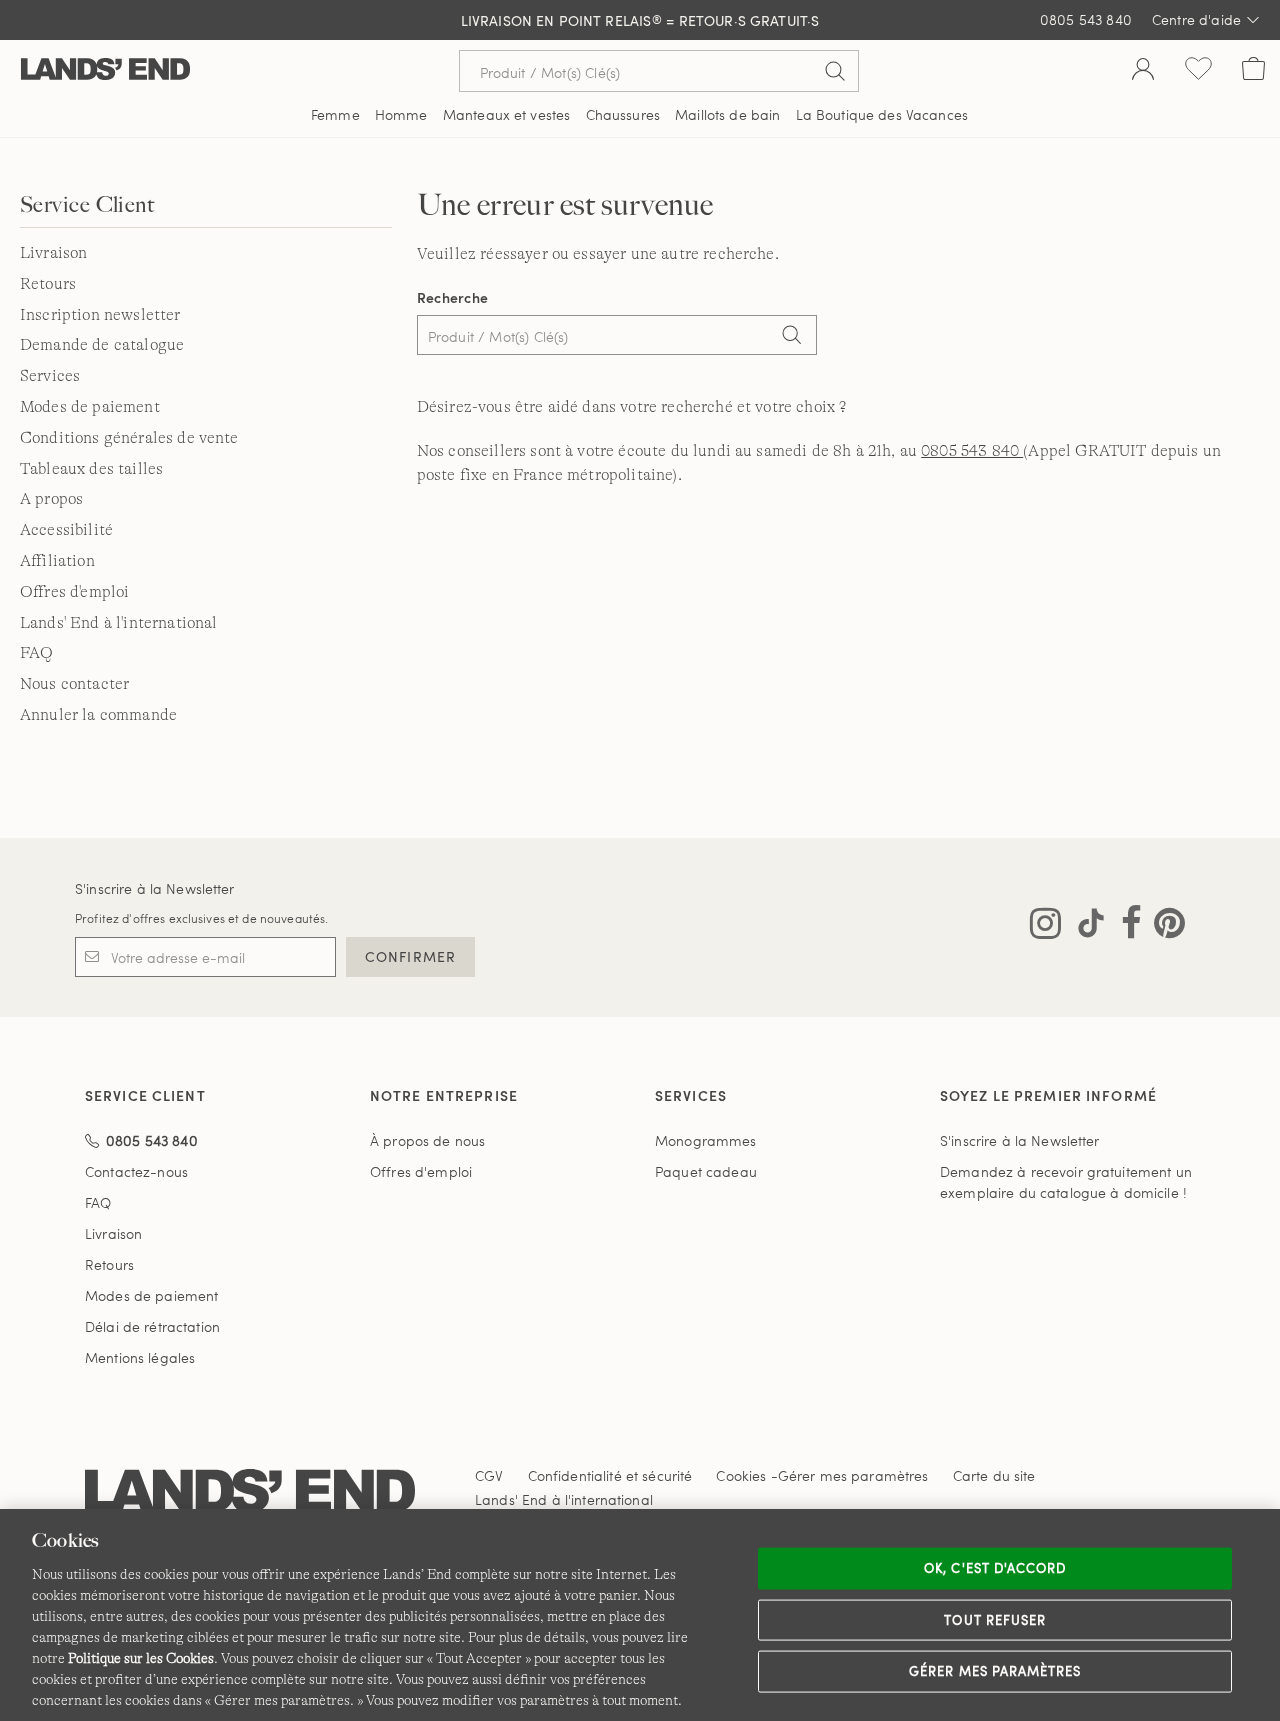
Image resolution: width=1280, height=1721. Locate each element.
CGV (489, 1475)
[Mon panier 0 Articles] (1253, 71)
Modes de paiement (90, 407)
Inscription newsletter (100, 315)
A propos (51, 499)
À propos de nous (427, 1140)
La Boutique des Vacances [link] (882, 114)
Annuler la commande (98, 715)
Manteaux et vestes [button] (507, 114)
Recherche (453, 297)
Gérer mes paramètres (995, 1671)
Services (50, 376)
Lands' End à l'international (118, 623)
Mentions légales (140, 1357)
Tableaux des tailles (91, 469)
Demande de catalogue (102, 345)
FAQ (36, 653)
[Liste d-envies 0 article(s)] (1198, 71)
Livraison (53, 253)
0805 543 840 (972, 451)
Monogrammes (706, 1140)
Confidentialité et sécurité (610, 1475)
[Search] (792, 337)
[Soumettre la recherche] (835, 71)
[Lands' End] (105, 70)
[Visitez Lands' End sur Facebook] (1125, 927)
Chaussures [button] (623, 114)
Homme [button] (401, 114)
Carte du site (994, 1475)
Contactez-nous (136, 1171)
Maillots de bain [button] (727, 114)
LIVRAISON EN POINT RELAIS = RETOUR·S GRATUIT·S (640, 20)
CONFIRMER (410, 956)
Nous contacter (74, 684)
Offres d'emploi (74, 592)
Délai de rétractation (152, 1326)
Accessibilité (66, 530)
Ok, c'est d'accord (995, 1568)
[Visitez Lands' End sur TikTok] (1085, 927)
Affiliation (57, 561)
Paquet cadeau (706, 1171)
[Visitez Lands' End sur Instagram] (1045, 927)
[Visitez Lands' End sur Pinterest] (1163, 927)
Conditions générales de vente (129, 438)
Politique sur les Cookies (141, 1658)
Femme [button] (335, 114)
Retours (48, 284)
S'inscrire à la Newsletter (155, 888)
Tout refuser (995, 1619)
